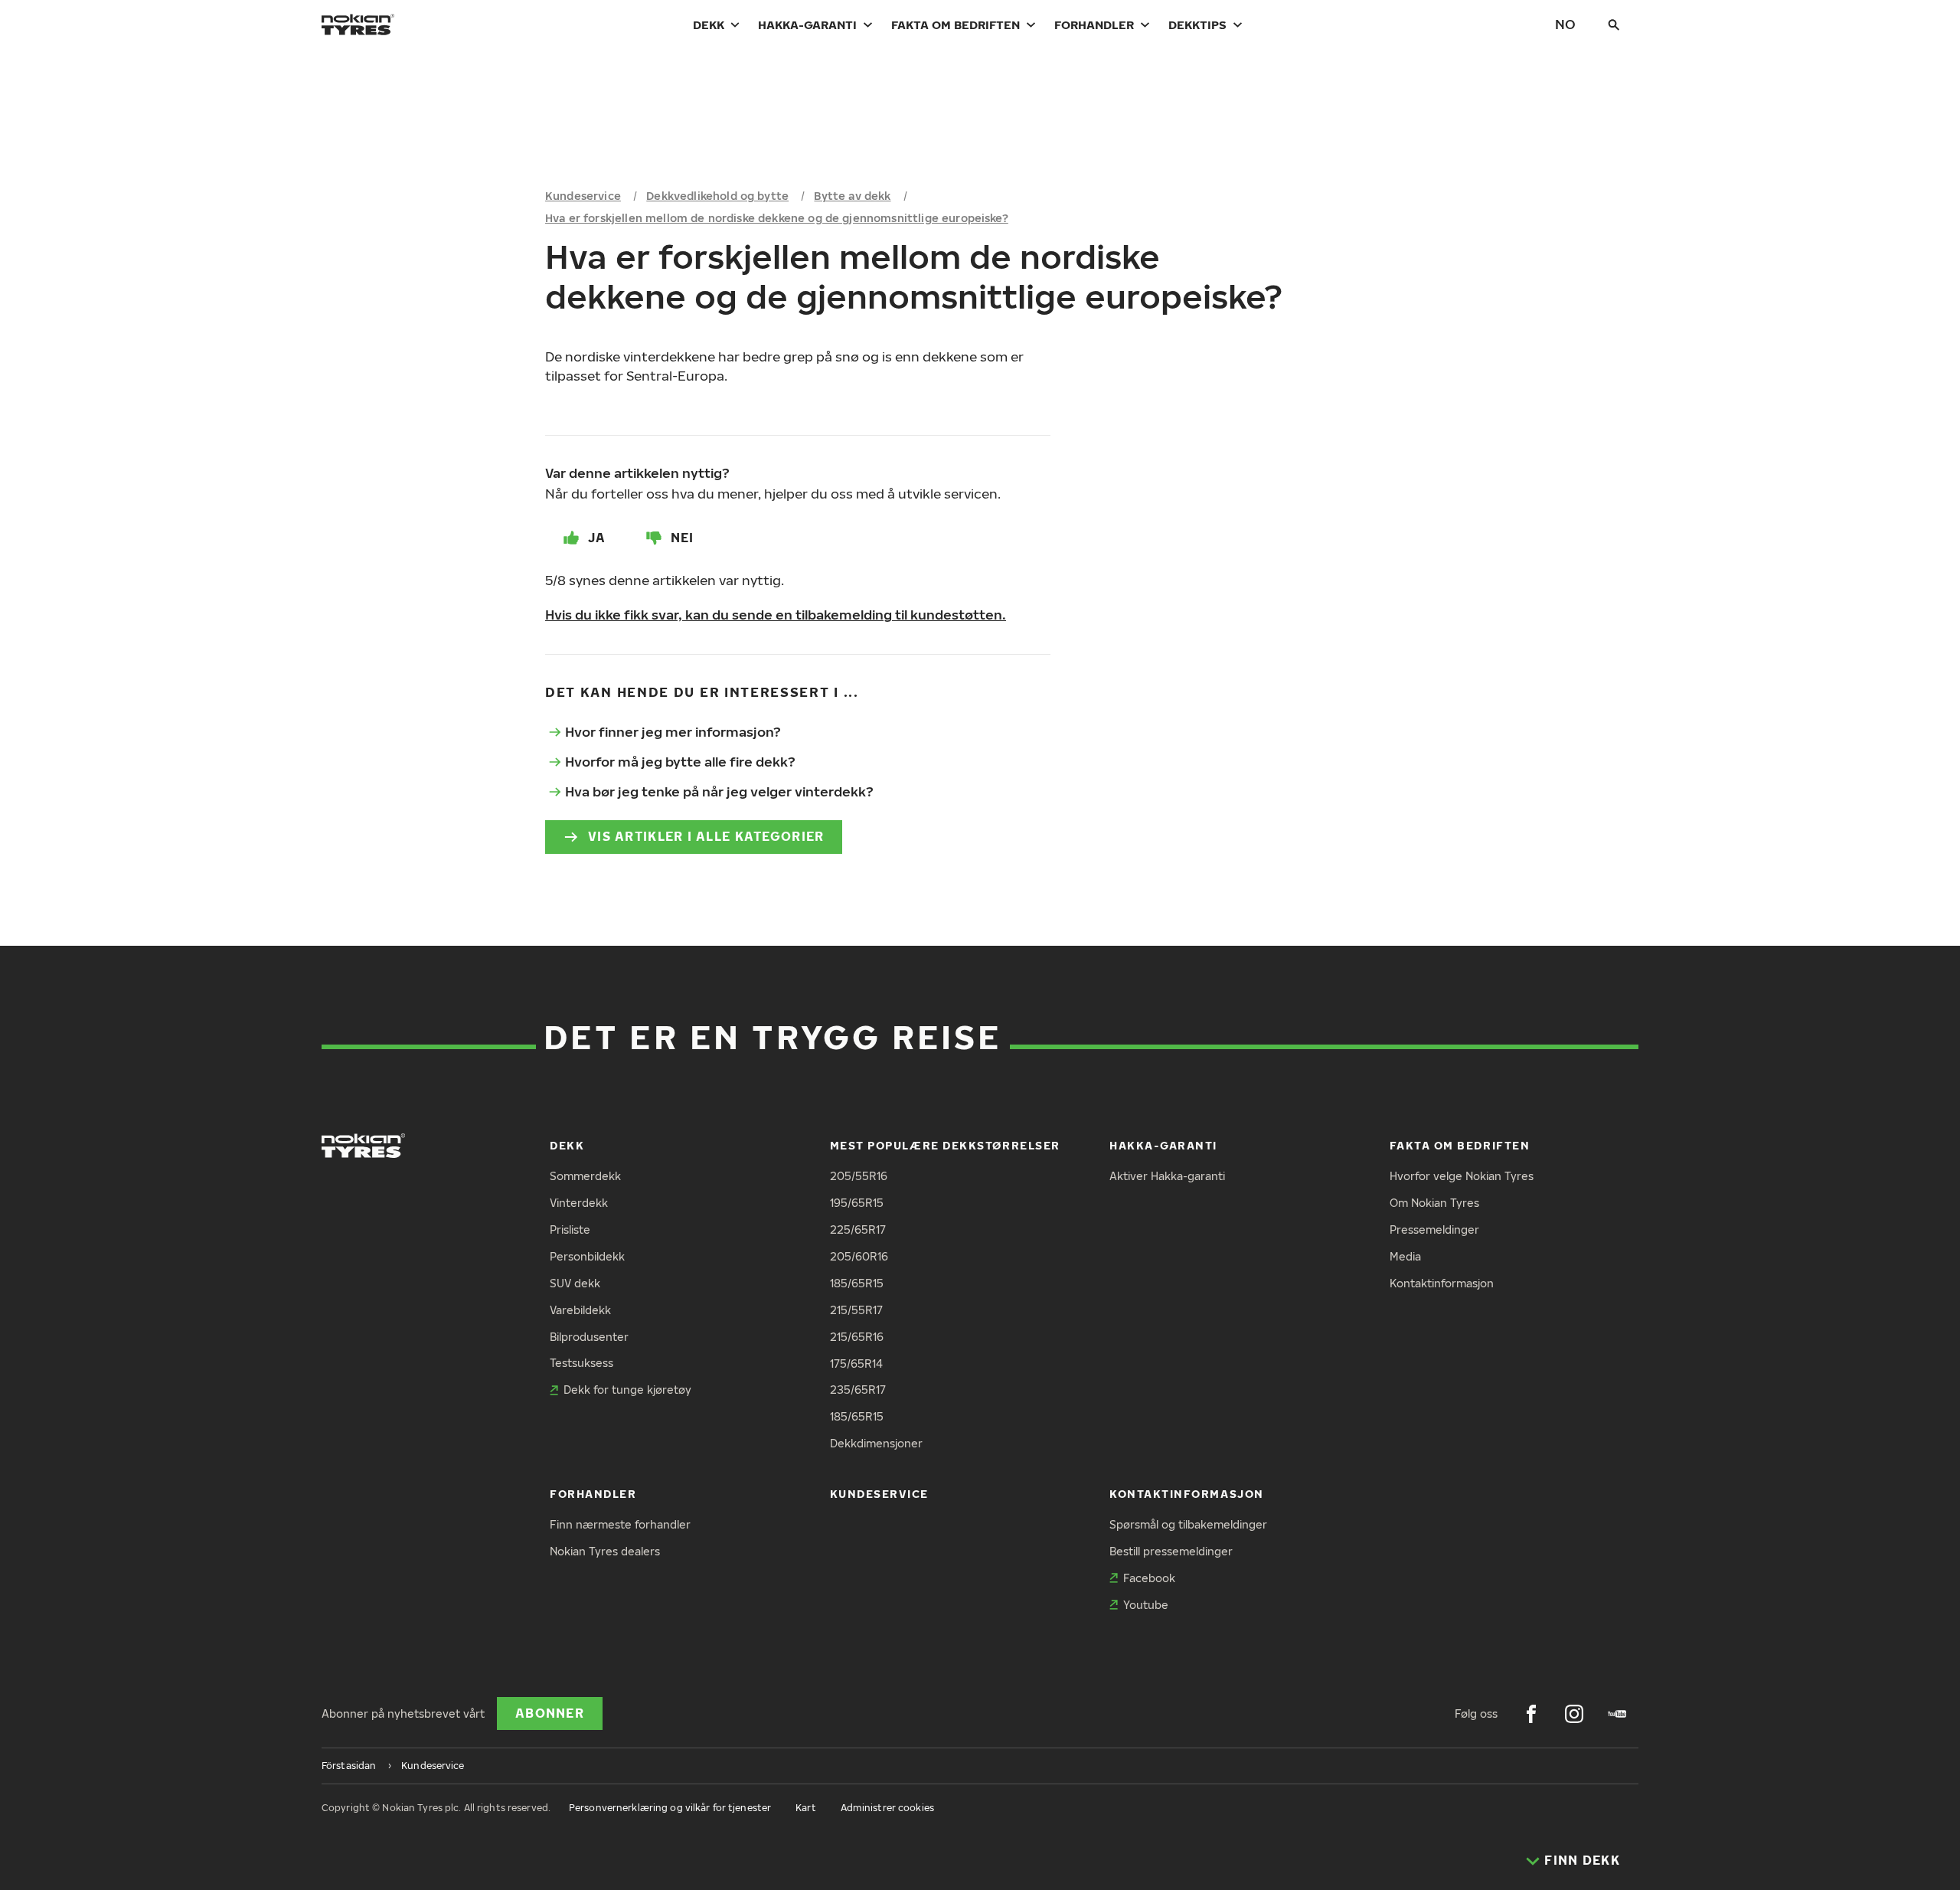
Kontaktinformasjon (1442, 1283)
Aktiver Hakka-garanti (1167, 1176)
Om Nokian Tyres (1434, 1203)
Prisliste (570, 1229)
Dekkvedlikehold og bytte (717, 196)
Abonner (550, 1713)
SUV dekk (575, 1283)
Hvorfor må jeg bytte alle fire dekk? (680, 762)
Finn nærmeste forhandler (620, 1524)
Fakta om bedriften (955, 25)
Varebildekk (580, 1310)
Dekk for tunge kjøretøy (627, 1390)
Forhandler (1094, 25)
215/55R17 (856, 1310)
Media (1405, 1256)
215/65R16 (857, 1337)
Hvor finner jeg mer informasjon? (673, 732)
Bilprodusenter (589, 1337)
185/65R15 (857, 1283)
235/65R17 (858, 1390)
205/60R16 (859, 1256)
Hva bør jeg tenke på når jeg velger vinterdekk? (719, 791)
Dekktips (1197, 25)
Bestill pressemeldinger (1171, 1551)
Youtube (1146, 1605)
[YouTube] (1617, 1714)
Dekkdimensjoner (876, 1443)
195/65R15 (857, 1203)
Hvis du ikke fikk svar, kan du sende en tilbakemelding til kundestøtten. (776, 615)
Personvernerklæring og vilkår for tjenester (670, 1808)
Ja (597, 538)
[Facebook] (1531, 1714)
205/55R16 (859, 1176)
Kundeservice (583, 196)
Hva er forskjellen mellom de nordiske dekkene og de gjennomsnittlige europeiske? (777, 218)
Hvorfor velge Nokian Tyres (1462, 1176)
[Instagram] (1574, 1714)
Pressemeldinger (1434, 1229)
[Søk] (1614, 25)
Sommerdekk (585, 1176)
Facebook (1149, 1578)
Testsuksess (581, 1363)
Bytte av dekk (852, 196)
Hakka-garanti (807, 25)
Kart (805, 1808)
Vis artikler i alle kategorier (706, 836)
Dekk (709, 25)
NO (1565, 24)
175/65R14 (856, 1364)
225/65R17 (858, 1229)
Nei (683, 538)
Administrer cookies (887, 1808)
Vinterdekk (579, 1203)
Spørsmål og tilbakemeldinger (1188, 1524)
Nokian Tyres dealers (605, 1551)
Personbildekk (587, 1256)
